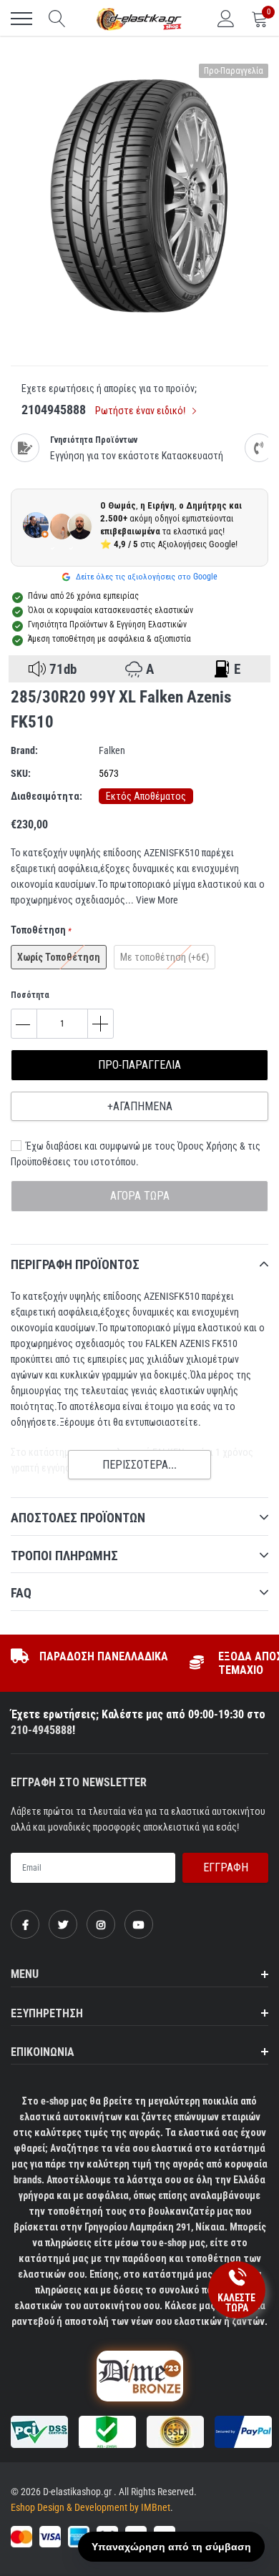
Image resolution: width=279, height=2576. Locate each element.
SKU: (21, 773)
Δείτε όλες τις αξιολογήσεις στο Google (146, 577)
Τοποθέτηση (41, 930)
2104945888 (54, 410)
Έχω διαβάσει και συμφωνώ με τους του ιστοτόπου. (136, 1154)
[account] (226, 19)
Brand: (24, 750)
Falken (112, 750)
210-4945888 (41, 1730)
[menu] (21, 19)
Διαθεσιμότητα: (46, 796)
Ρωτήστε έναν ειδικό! (141, 411)
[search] (57, 19)
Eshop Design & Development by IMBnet (90, 2507)
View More (157, 900)
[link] (25, 1924)
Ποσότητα (30, 995)
